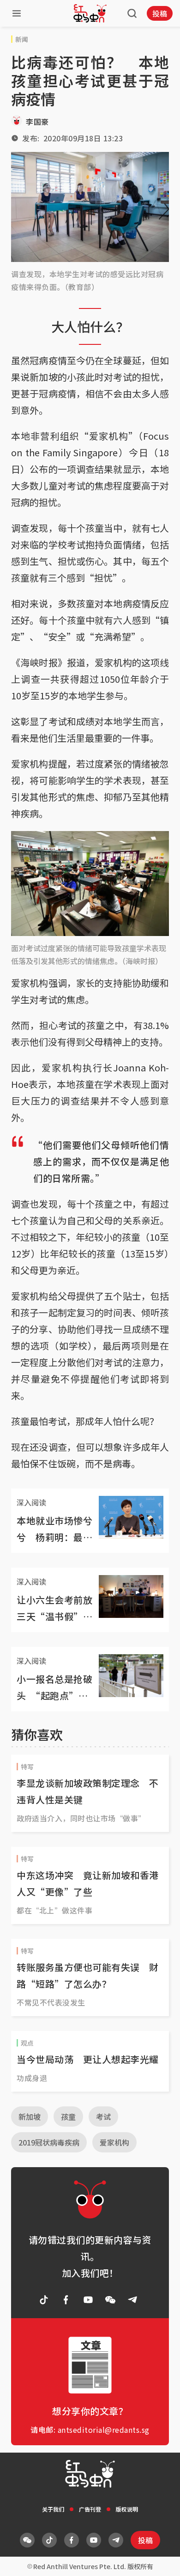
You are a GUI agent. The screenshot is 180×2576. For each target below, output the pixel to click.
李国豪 (37, 122)
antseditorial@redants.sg (104, 2430)
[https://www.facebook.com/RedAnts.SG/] (66, 2300)
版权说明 (127, 2509)
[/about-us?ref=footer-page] (110, 2300)
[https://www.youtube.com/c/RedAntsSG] (88, 2300)
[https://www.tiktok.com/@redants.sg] (44, 2300)
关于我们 (53, 2509)
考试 (103, 2117)
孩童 (68, 2117)
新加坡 (30, 2117)
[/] (90, 13)
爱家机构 (114, 2142)
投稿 (160, 13)
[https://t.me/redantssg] (132, 2300)
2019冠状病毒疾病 (49, 2142)
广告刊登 (90, 2509)
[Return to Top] (159, 2559)
